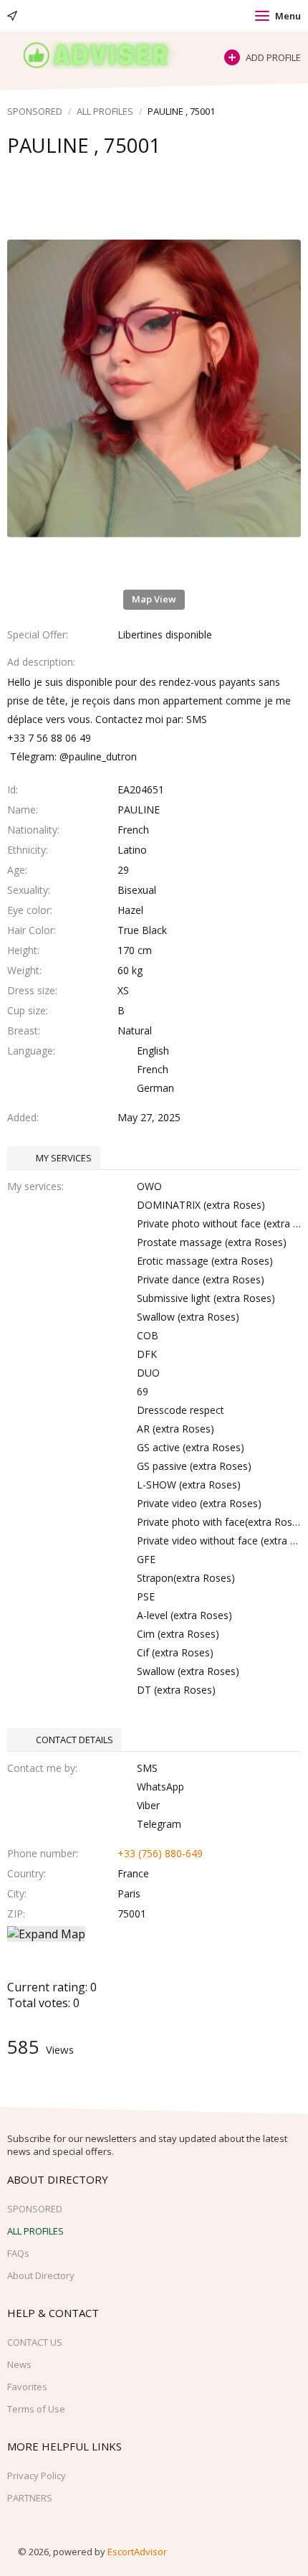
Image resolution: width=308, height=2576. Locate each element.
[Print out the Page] (140, 174)
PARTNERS (30, 2498)
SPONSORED (35, 111)
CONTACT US (35, 2342)
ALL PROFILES (105, 111)
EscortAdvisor (137, 2552)
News (19, 2364)
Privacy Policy (37, 2476)
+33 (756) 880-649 (160, 1853)
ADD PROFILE (273, 57)
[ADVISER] (109, 55)
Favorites (27, 2387)
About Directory (41, 2275)
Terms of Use (36, 2409)
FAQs (18, 2253)
